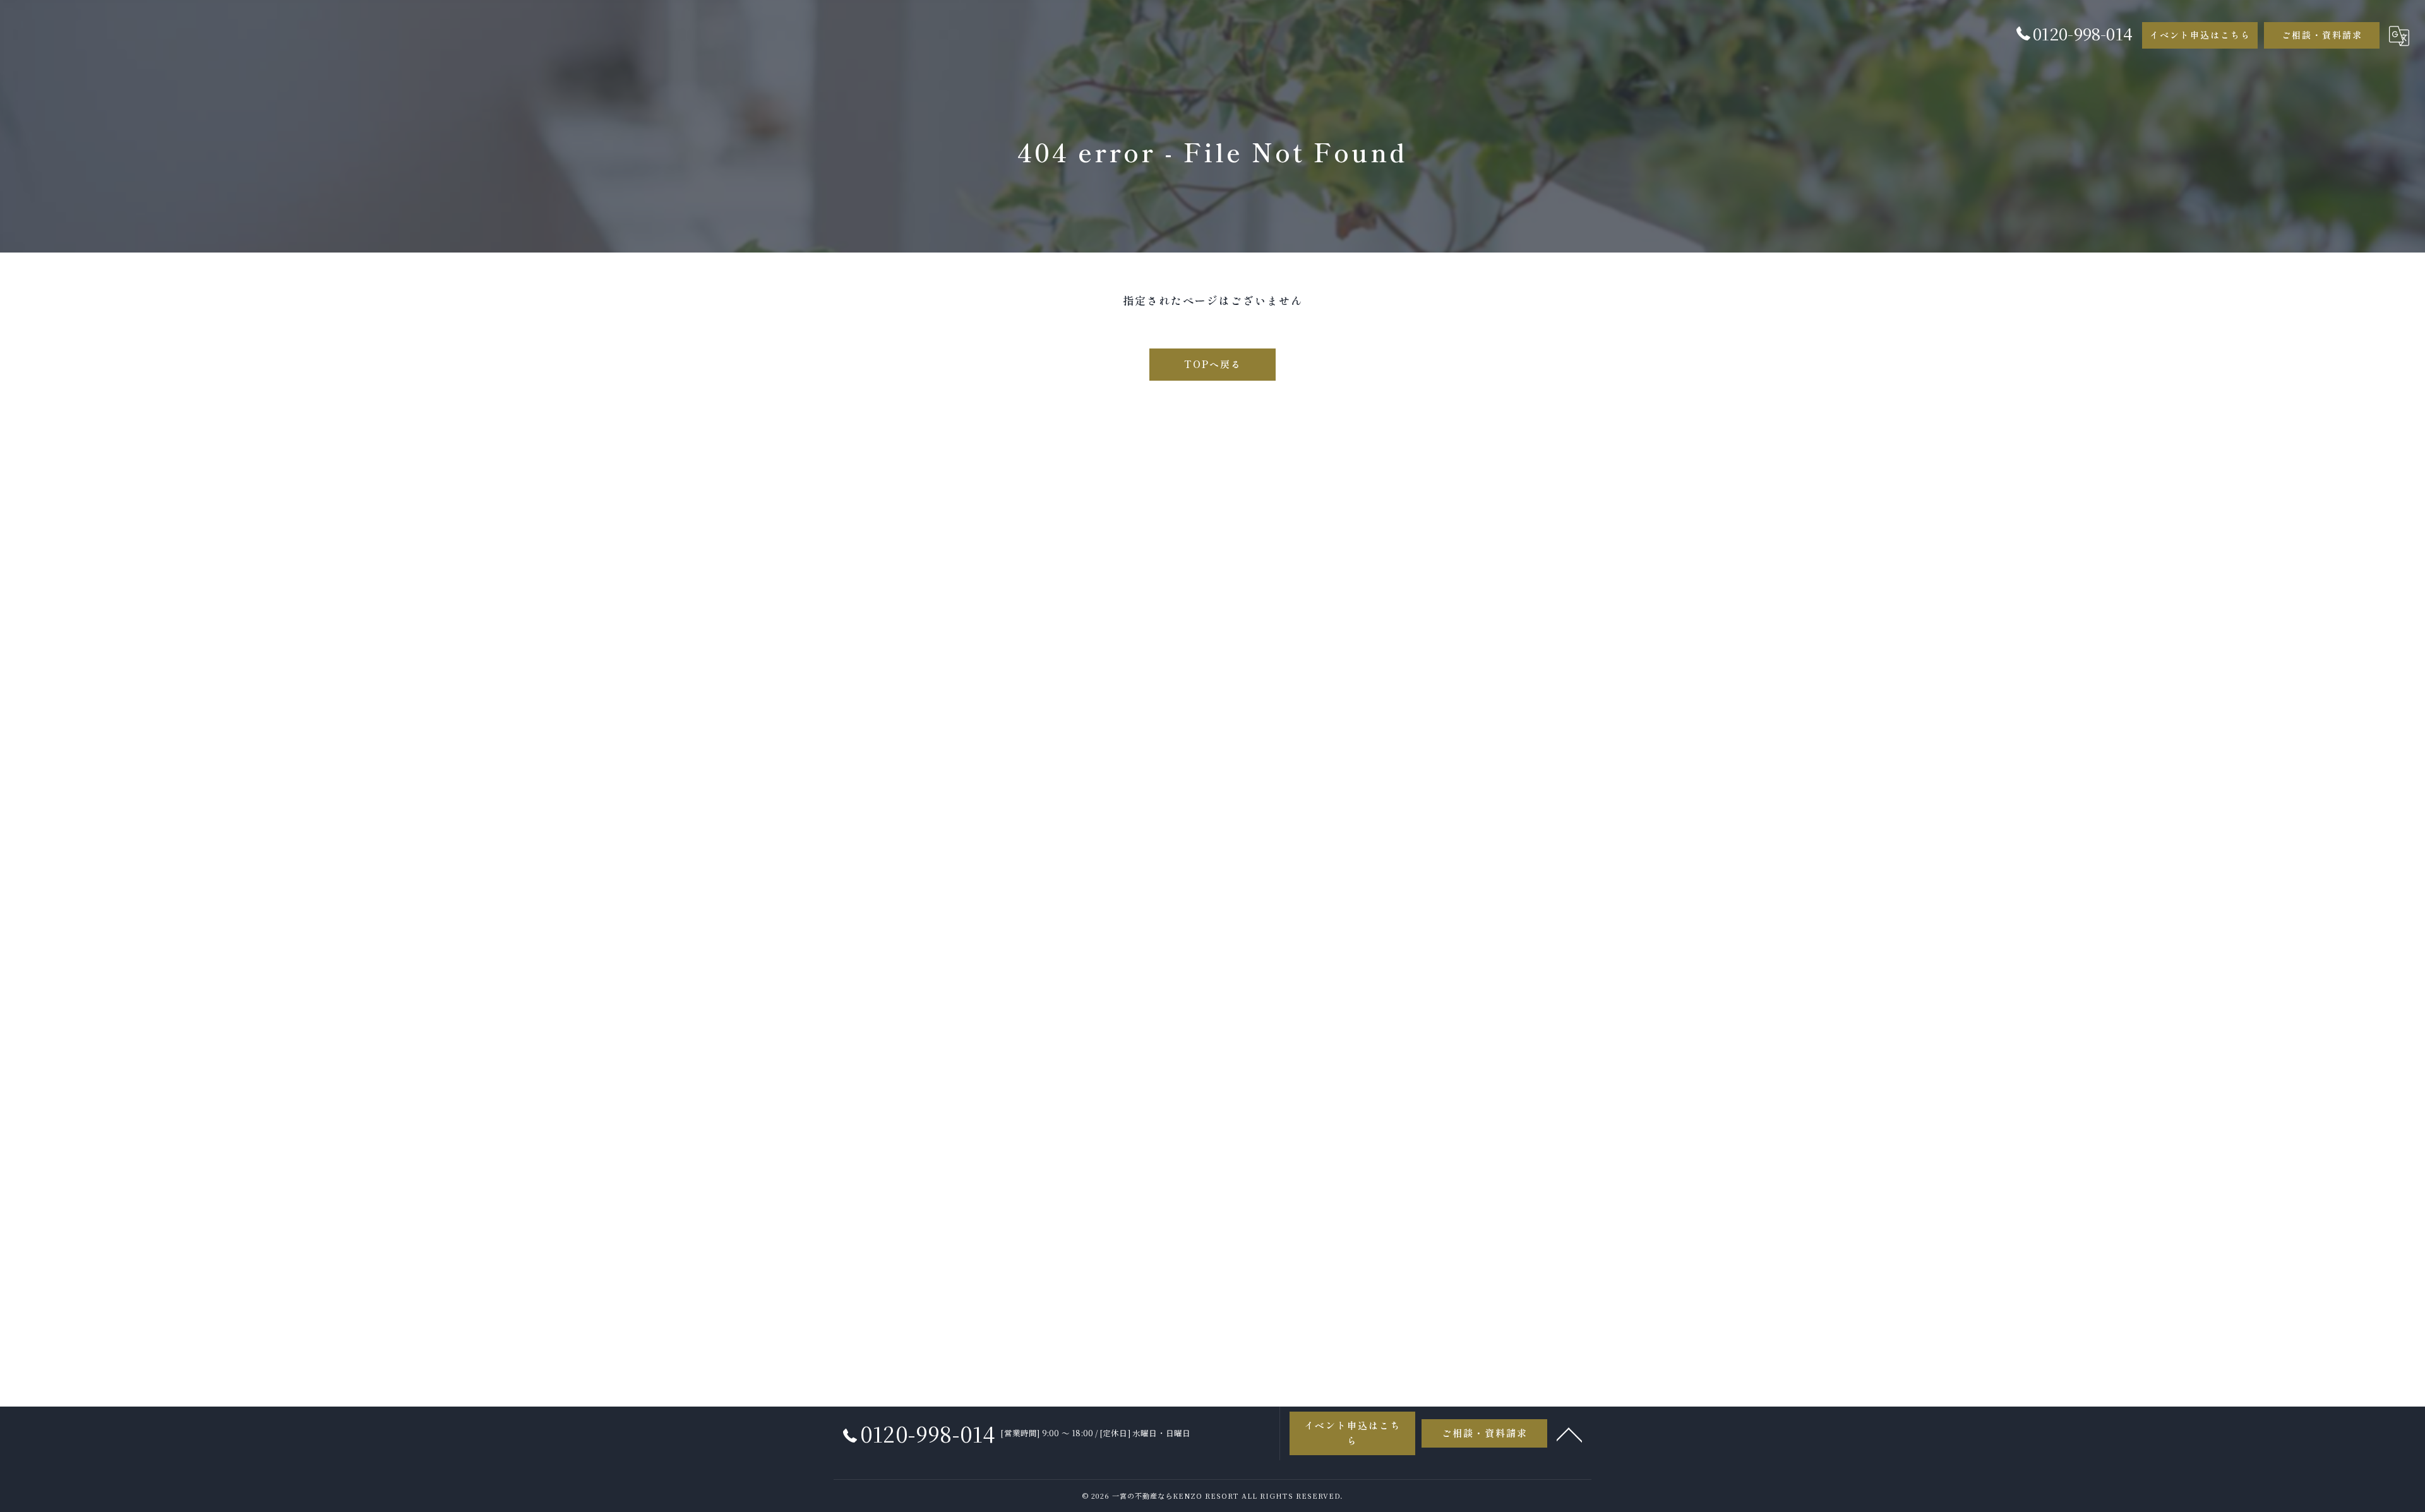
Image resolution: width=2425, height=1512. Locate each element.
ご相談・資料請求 (2322, 35)
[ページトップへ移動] (1569, 1434)
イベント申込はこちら (2200, 35)
